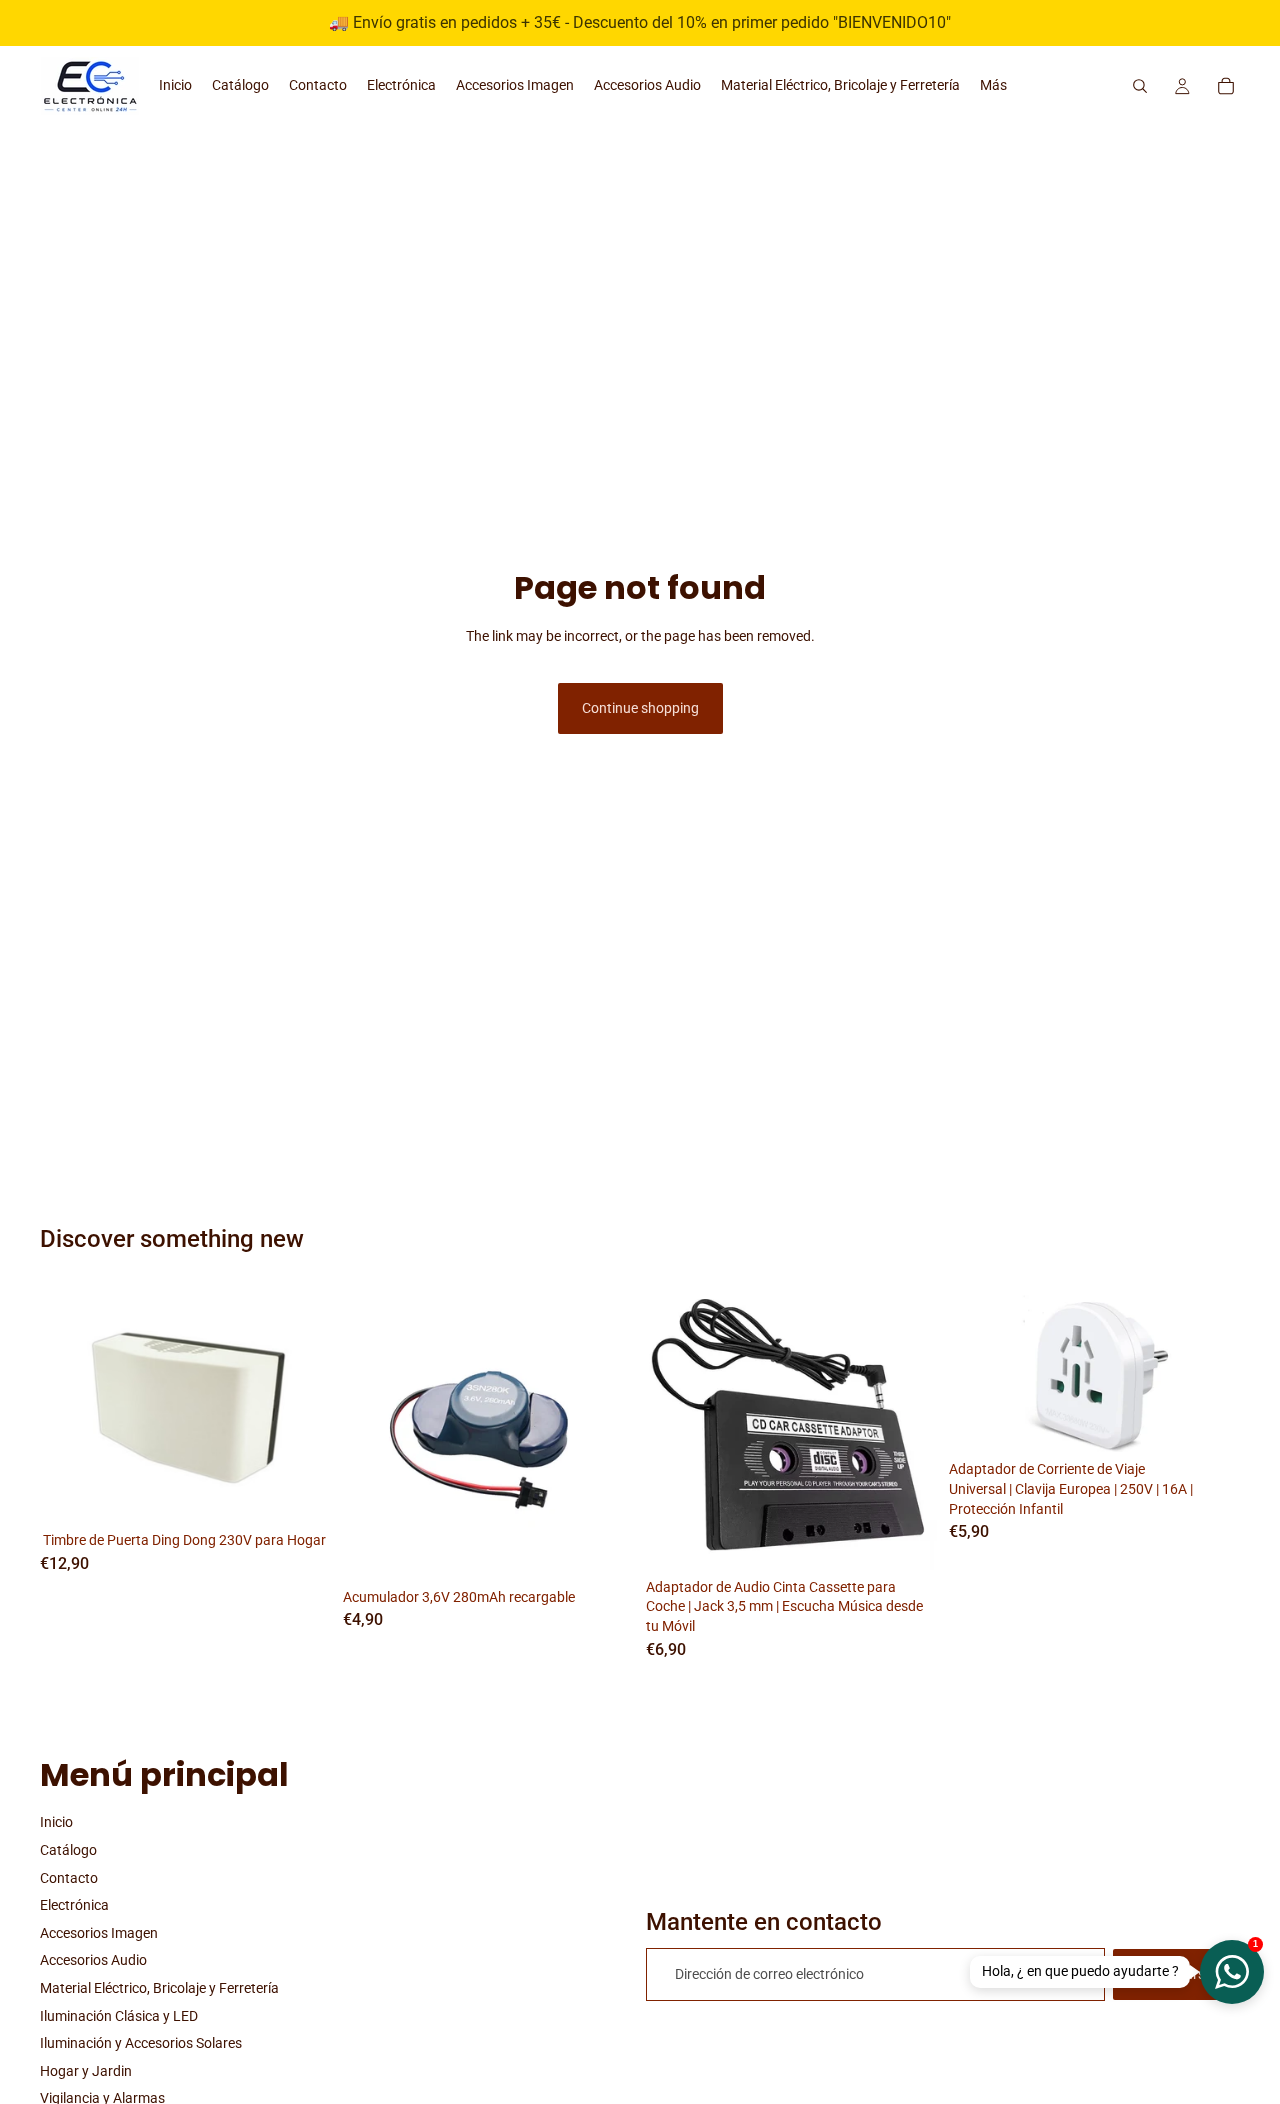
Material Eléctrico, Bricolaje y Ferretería (159, 1988)
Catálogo (68, 1850)
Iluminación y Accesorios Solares (141, 2043)
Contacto (69, 1878)
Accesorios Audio (93, 1960)
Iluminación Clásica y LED (119, 2016)
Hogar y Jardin (86, 2071)
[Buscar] (1140, 86)
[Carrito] (1226, 86)
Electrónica (74, 1905)
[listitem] (993, 86)
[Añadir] (300, 1493)
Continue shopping (640, 708)
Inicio (56, 1822)
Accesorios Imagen (99, 1933)
